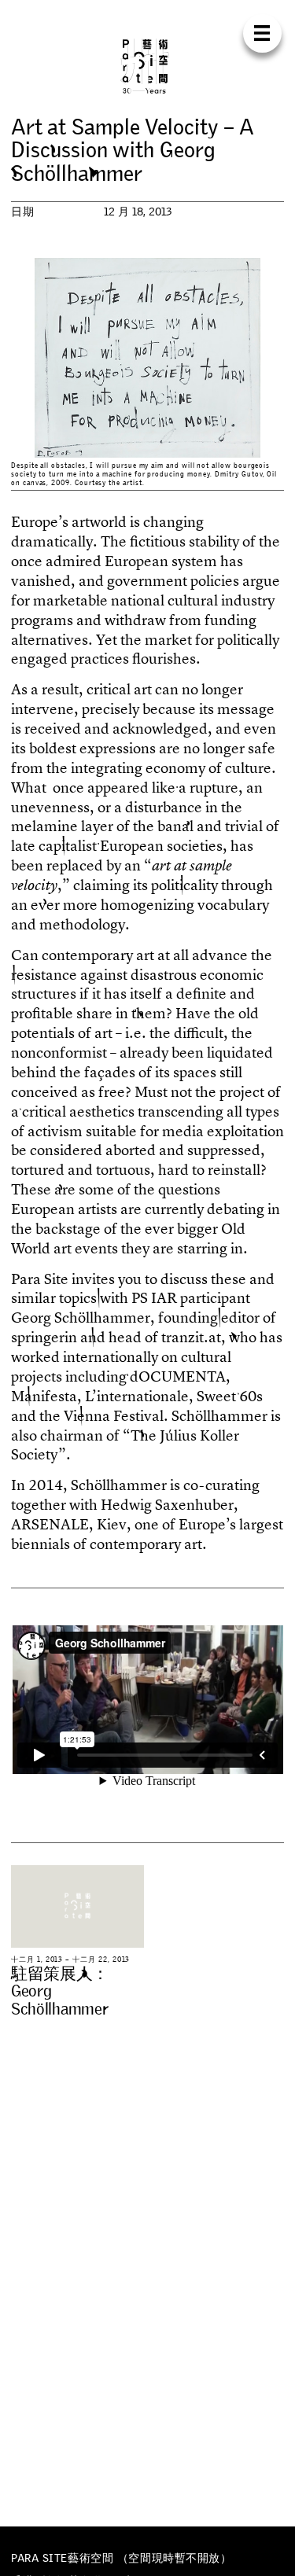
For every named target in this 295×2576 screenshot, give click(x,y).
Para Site (148, 66)
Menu (262, 33)
